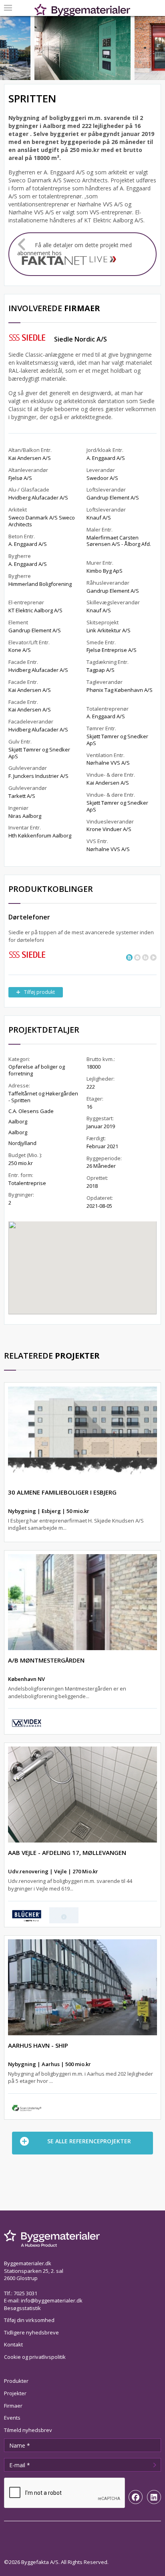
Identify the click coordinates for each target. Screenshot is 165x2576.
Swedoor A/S (102, 478)
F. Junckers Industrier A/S (38, 776)
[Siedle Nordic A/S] (27, 954)
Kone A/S (20, 650)
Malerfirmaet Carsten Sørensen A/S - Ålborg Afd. (119, 541)
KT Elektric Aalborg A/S (35, 610)
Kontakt (13, 2344)
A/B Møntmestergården (46, 1660)
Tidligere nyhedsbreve (31, 2332)
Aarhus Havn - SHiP (38, 2045)
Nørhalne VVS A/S (108, 763)
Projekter (15, 2393)
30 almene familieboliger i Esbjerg (62, 1492)
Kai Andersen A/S (30, 458)
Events (12, 2418)
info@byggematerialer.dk (52, 2300)
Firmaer (13, 2406)
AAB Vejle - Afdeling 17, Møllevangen (67, 1853)
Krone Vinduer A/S (109, 829)
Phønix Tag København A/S (120, 690)
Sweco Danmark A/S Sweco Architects (42, 521)
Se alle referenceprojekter (89, 2141)
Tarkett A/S (22, 796)
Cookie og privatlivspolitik (35, 2357)
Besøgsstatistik (22, 2308)
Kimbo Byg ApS (105, 571)
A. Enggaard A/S (28, 544)
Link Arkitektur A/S (109, 630)
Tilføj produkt (39, 992)
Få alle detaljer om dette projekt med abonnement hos (74, 249)
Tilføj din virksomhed (29, 2320)
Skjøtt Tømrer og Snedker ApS (39, 753)
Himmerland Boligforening (40, 584)
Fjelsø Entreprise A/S (112, 650)
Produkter (16, 2381)
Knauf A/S (99, 518)
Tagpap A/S (101, 670)
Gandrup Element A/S (35, 630)
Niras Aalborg (25, 816)
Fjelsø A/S (20, 478)
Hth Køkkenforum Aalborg (40, 835)
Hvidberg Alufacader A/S (38, 498)
